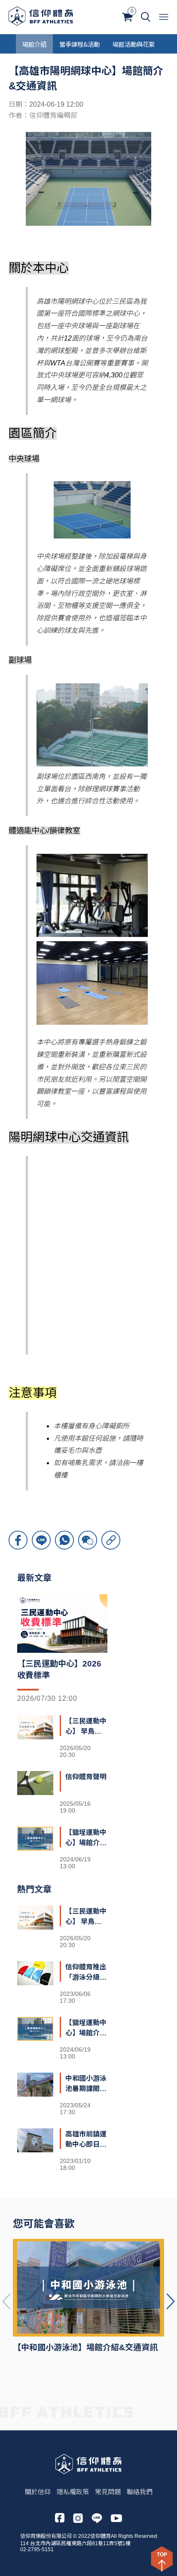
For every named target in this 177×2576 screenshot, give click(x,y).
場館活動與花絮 (134, 44)
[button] (171, 2301)
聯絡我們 (140, 2492)
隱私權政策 (73, 2492)
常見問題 (108, 2492)
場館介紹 (34, 44)
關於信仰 (38, 2492)
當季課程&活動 (79, 44)
